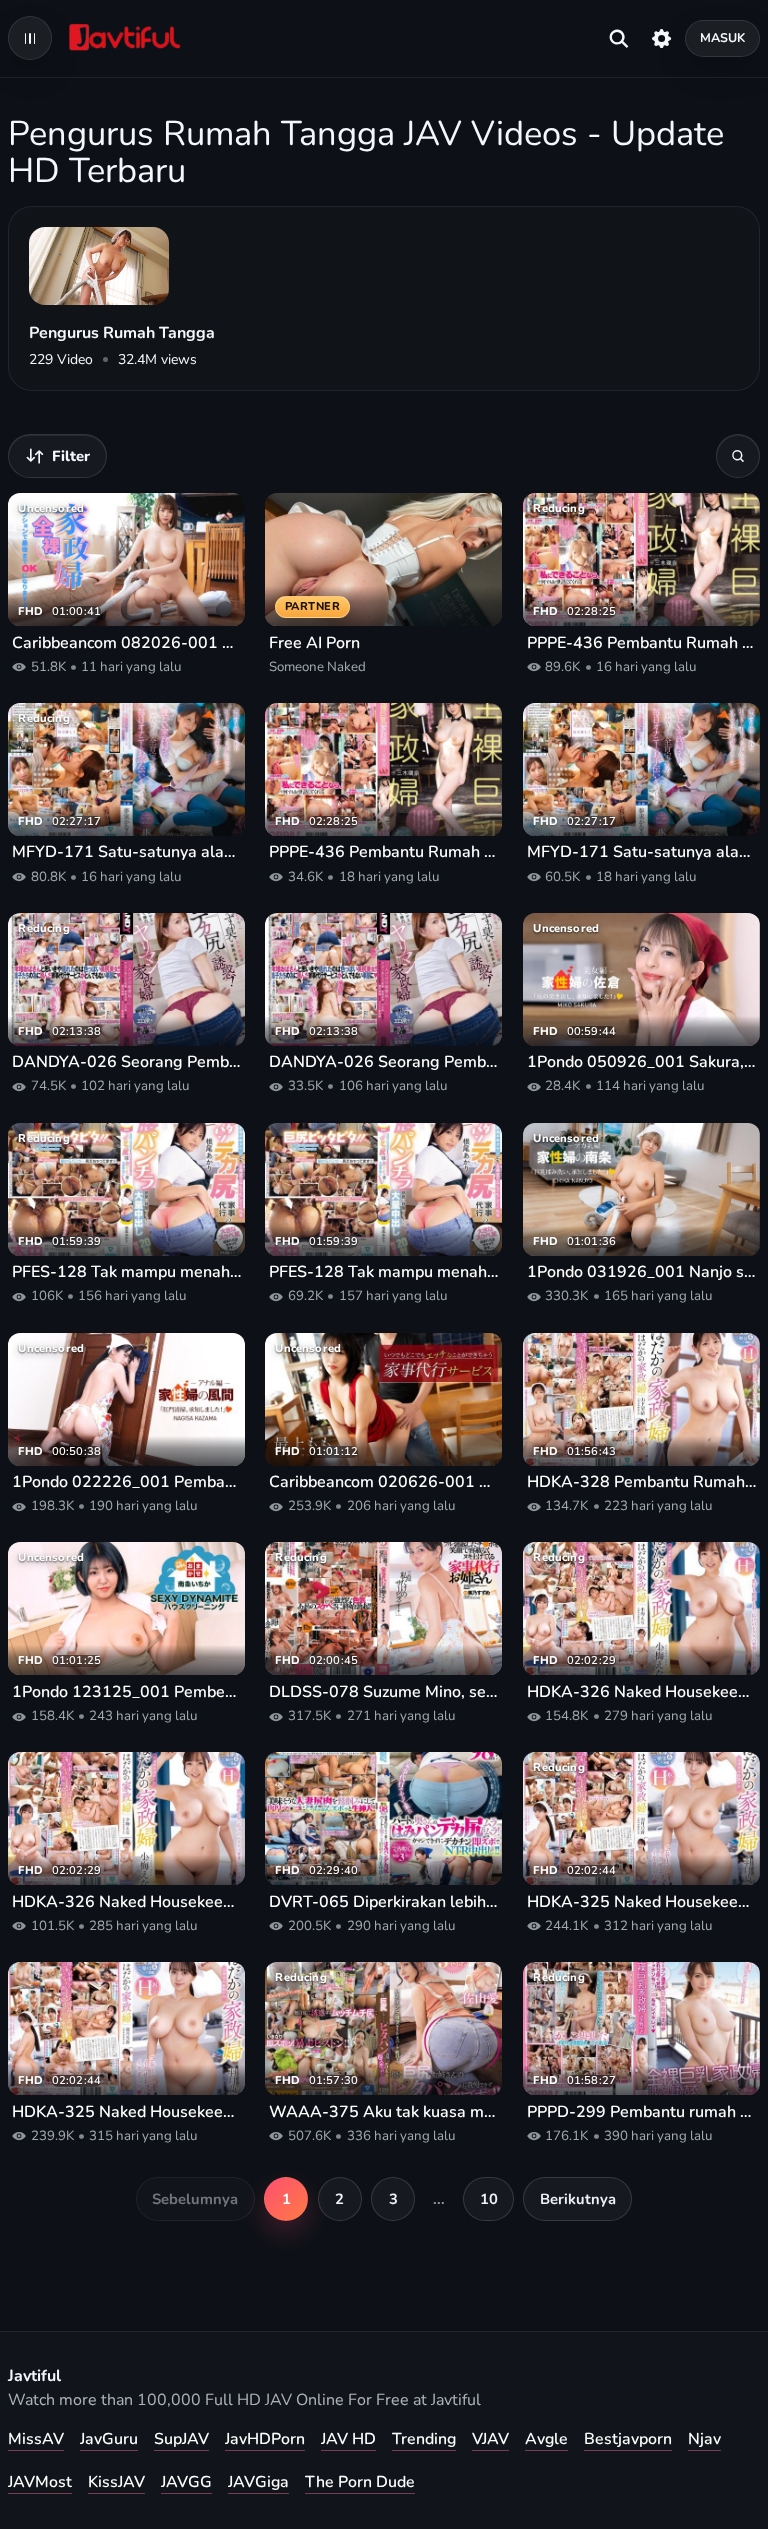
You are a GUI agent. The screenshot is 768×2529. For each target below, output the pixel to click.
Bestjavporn (628, 2439)
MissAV (36, 2439)
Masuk (723, 37)
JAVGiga (258, 2482)
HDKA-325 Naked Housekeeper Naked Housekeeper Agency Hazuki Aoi (641, 1902)
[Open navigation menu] (30, 38)
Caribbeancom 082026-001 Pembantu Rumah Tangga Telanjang (126, 643)
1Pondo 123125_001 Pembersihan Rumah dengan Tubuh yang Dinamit (126, 1692)
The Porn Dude (360, 2482)
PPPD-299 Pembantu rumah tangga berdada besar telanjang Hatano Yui (641, 2112)
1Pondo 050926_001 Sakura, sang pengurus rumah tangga (641, 1062)
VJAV (490, 2439)
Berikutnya (578, 2199)
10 (489, 2199)
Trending (424, 2439)
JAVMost (40, 2482)
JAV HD (348, 2439)
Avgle (546, 2439)
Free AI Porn (314, 643)
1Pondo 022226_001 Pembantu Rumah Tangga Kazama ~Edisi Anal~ (126, 1482)
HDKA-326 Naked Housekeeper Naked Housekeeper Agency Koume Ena (641, 1692)
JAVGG (186, 2482)
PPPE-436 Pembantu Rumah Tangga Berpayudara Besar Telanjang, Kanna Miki (641, 643)
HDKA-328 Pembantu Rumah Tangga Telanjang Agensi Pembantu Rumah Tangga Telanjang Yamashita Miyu (641, 1482)
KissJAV (116, 2482)
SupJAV (181, 2439)
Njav (704, 2439)
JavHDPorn (265, 2439)
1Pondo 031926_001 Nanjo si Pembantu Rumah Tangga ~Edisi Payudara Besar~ (641, 1272)
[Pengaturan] (661, 38)
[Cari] (738, 456)
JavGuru (109, 2439)
